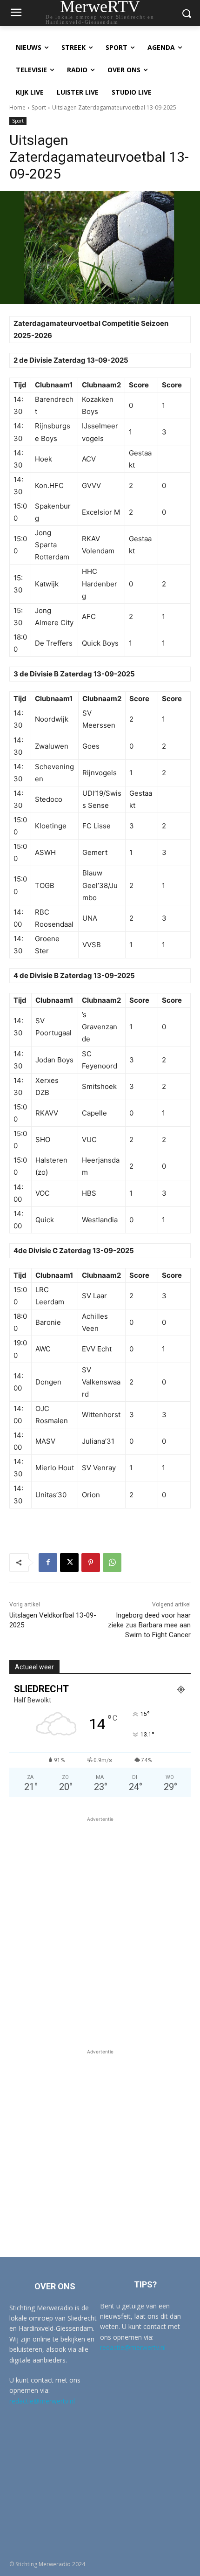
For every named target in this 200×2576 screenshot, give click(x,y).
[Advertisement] (100, 1924)
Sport (39, 107)
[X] (69, 1563)
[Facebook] (48, 1563)
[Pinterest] (91, 1563)
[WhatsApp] (112, 1563)
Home (17, 107)
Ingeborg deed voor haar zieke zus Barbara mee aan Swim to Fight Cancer (149, 1625)
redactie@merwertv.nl (42, 2401)
